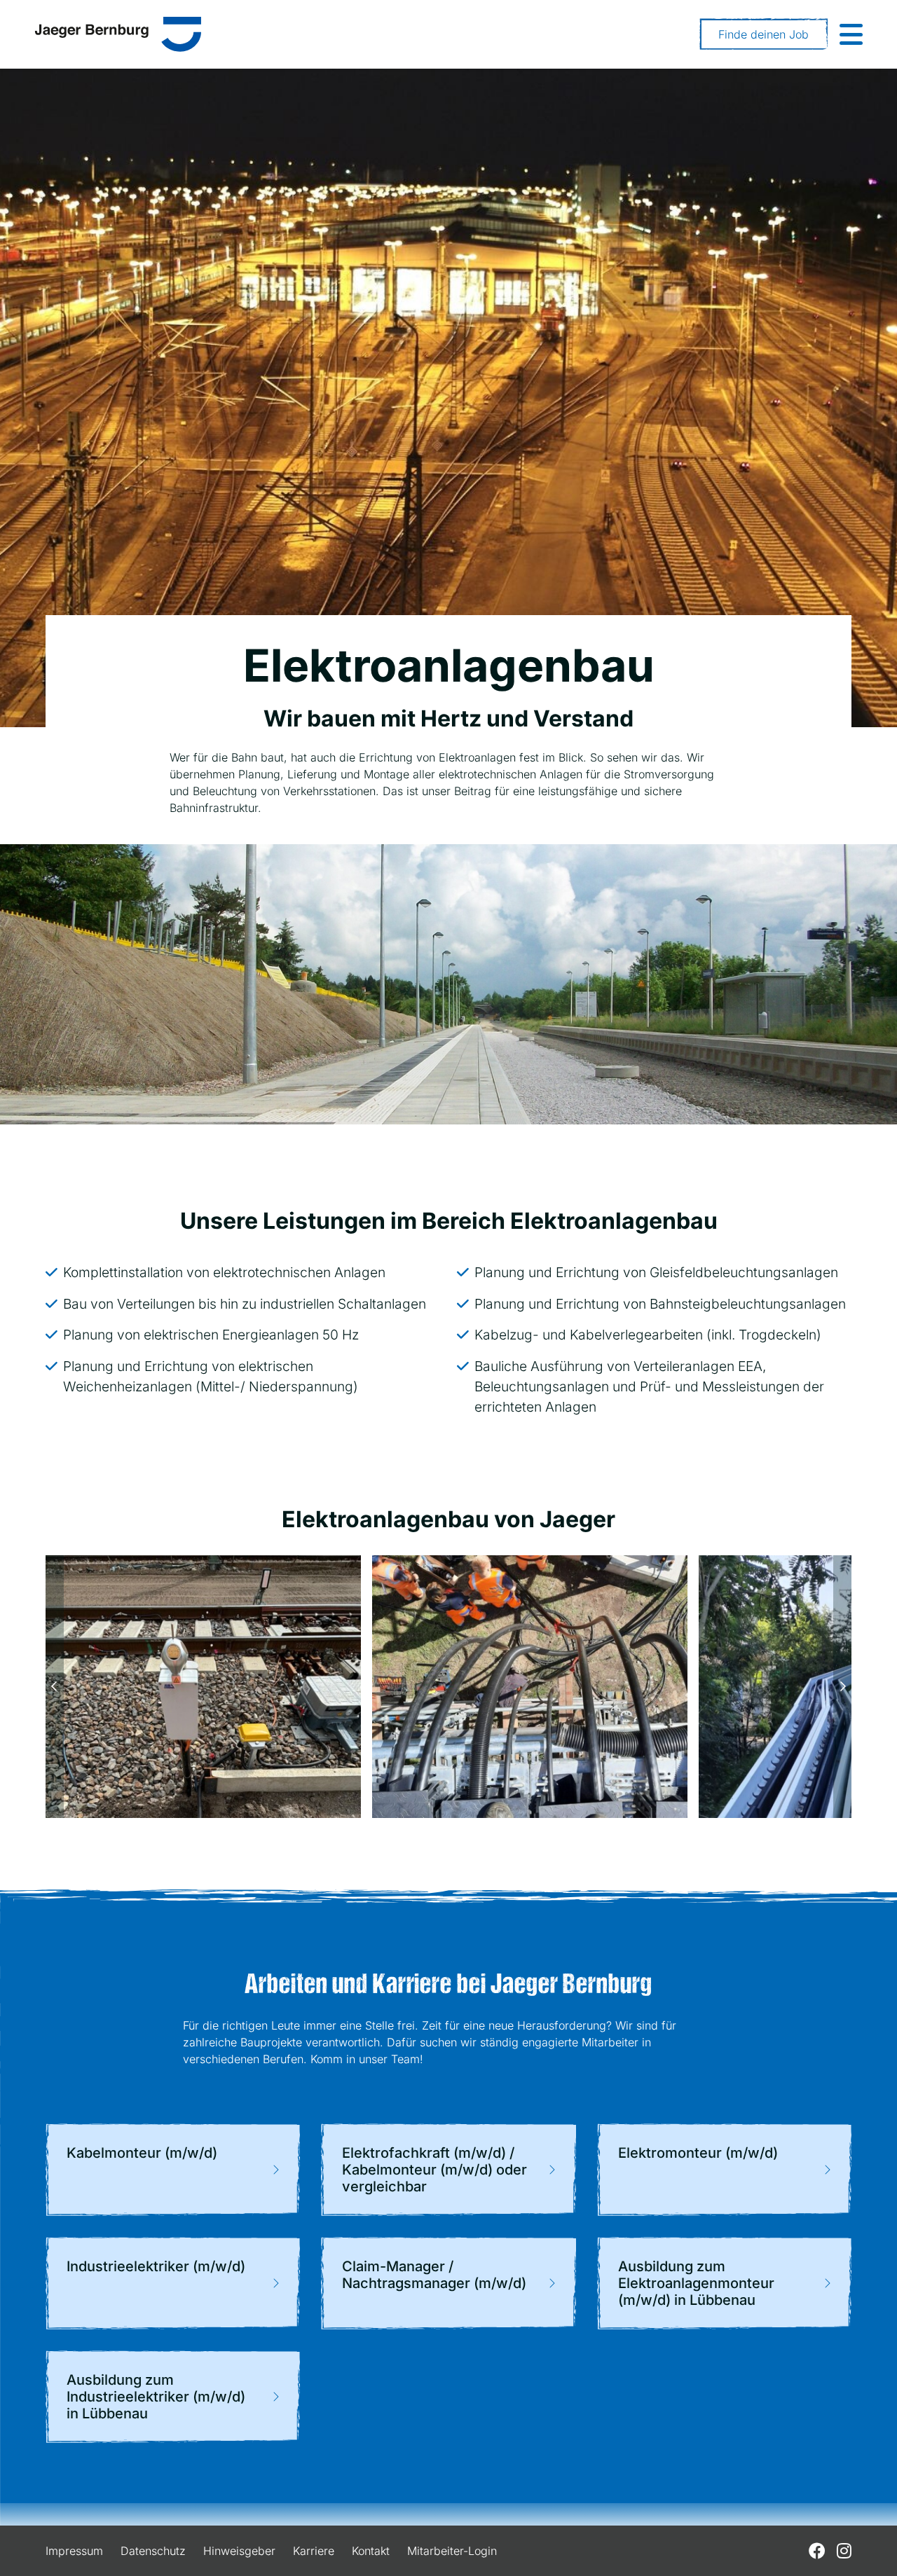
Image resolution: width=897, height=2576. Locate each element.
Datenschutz (153, 2551)
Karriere (314, 2551)
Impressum (74, 2551)
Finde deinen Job (764, 34)
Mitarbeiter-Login (452, 2551)
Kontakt (371, 2551)
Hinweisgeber (239, 2551)
